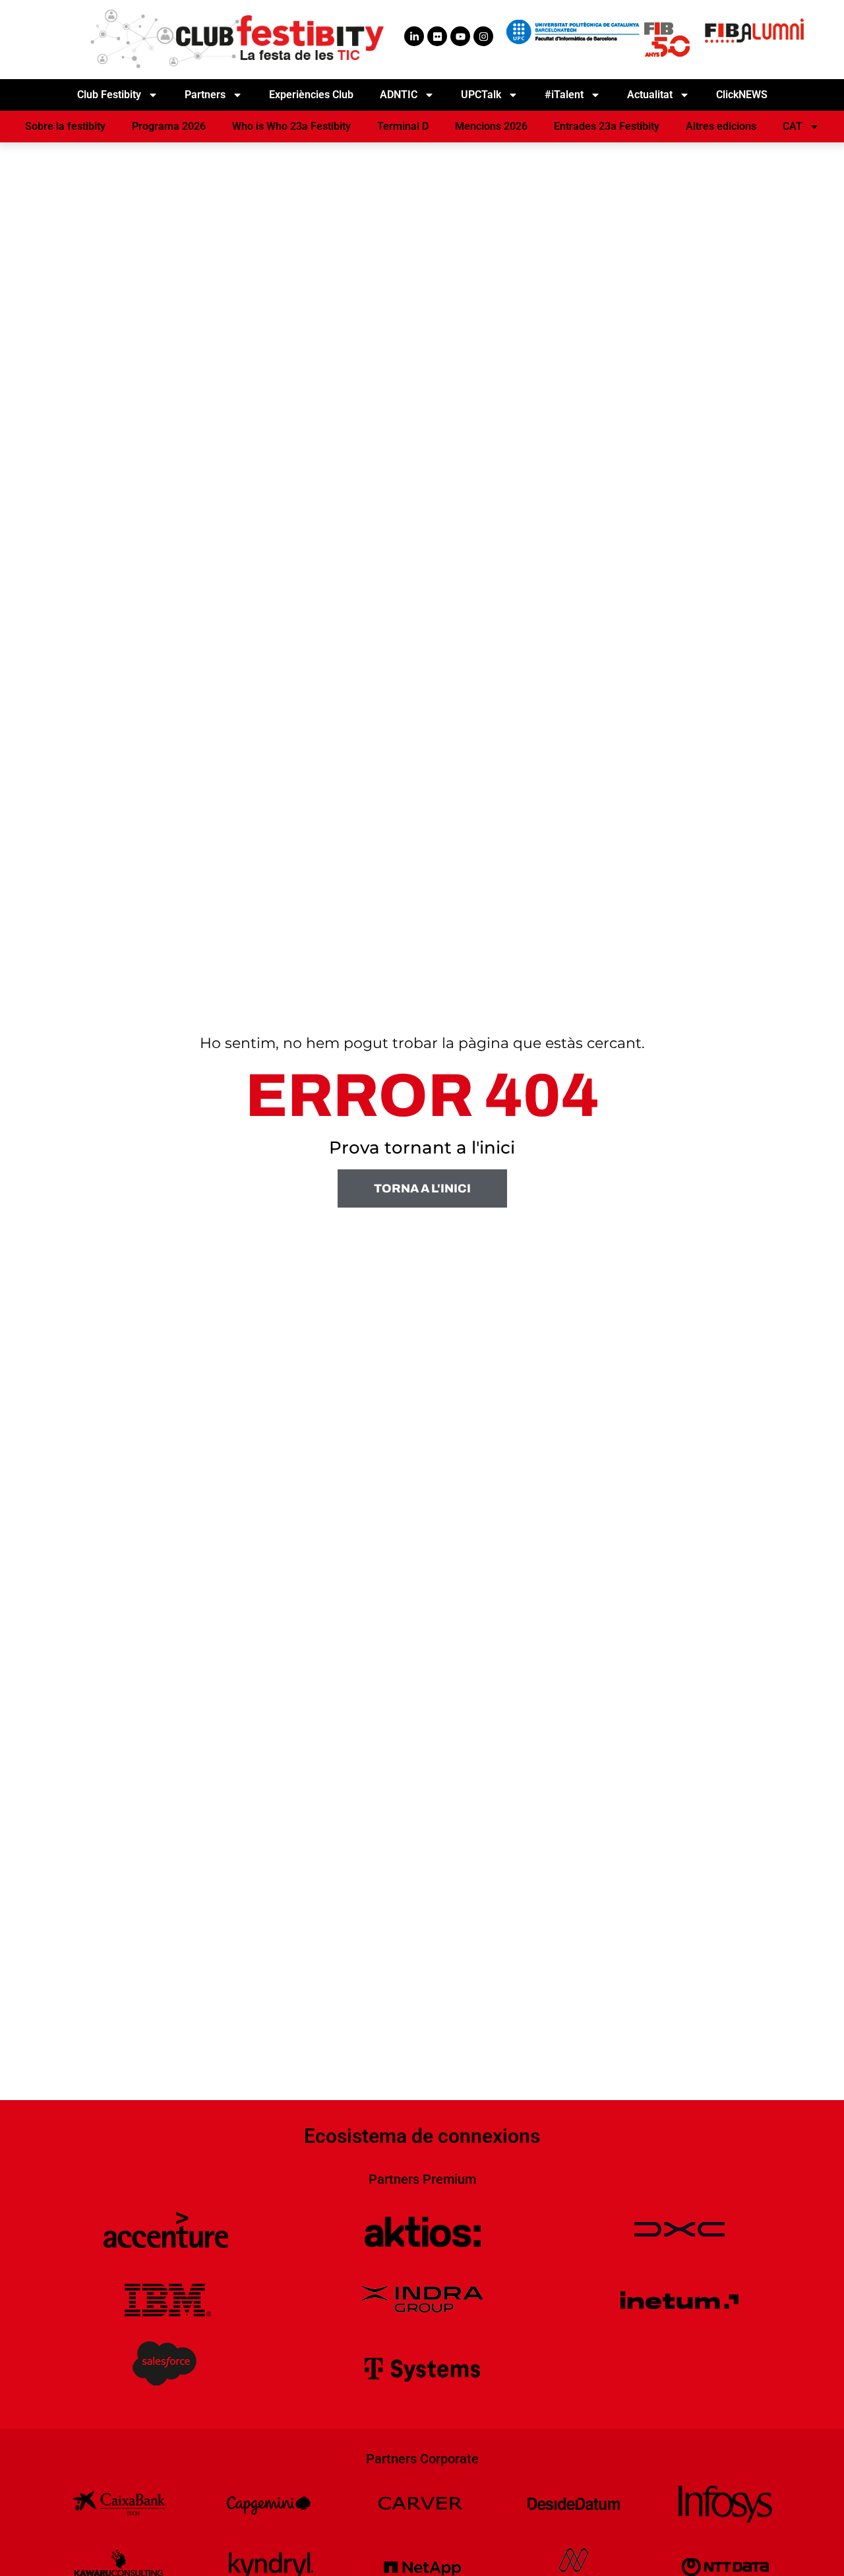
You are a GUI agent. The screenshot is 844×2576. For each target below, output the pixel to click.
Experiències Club (311, 95)
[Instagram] (483, 36)
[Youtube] (460, 36)
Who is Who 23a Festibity (291, 126)
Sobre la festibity (65, 126)
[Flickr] (437, 36)
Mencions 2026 (491, 126)
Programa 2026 (169, 126)
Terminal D (403, 126)
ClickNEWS (742, 95)
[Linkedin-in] (414, 36)
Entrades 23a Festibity (607, 126)
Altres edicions (721, 126)
